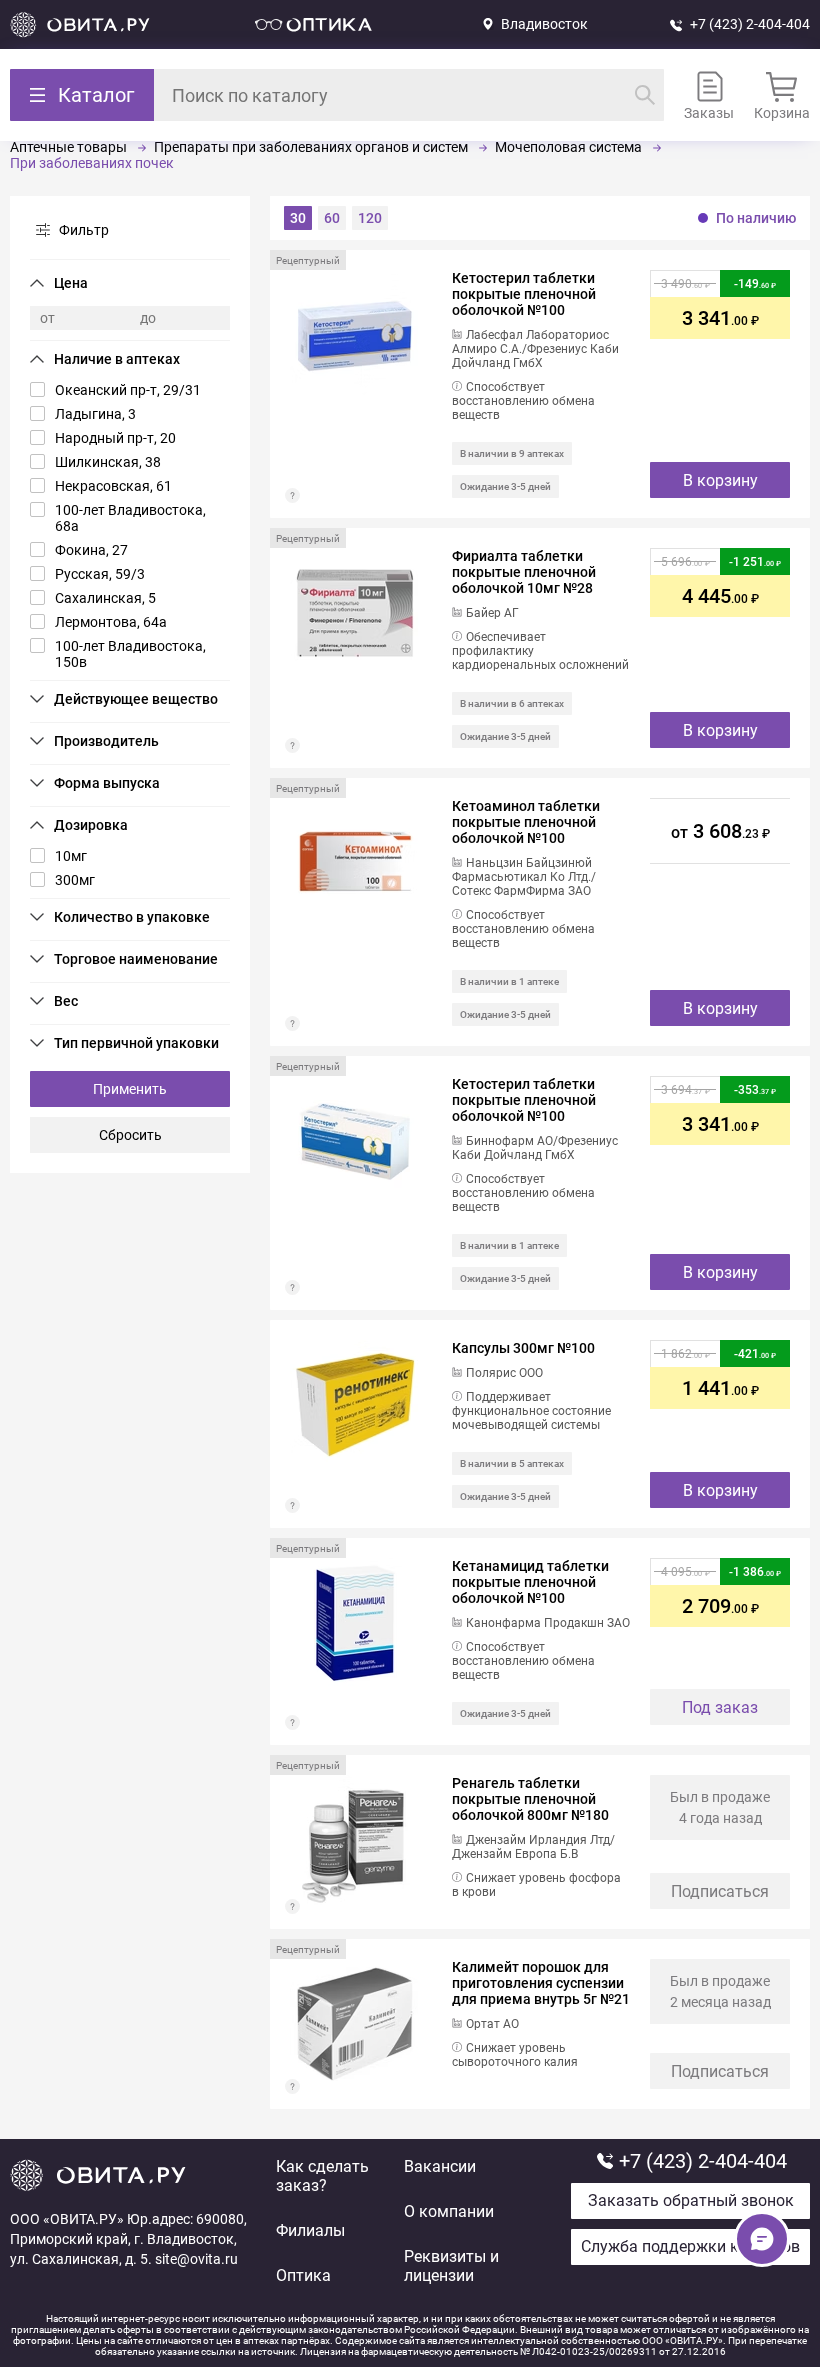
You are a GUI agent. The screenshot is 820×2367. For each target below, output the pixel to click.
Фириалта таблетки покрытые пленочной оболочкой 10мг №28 (524, 572)
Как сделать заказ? (322, 2176)
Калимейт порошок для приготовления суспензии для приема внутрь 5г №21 (541, 1983)
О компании (449, 2211)
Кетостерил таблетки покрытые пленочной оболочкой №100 (524, 294)
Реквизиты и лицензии (451, 2266)
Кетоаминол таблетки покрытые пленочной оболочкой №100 (526, 822)
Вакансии (440, 2166)
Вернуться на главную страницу (80, 24)
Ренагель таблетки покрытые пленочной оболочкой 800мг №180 (530, 1799)
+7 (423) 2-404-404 (750, 24)
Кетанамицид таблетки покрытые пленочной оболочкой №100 (530, 1582)
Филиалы (310, 2230)
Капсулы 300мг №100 (523, 1348)
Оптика (303, 2275)
